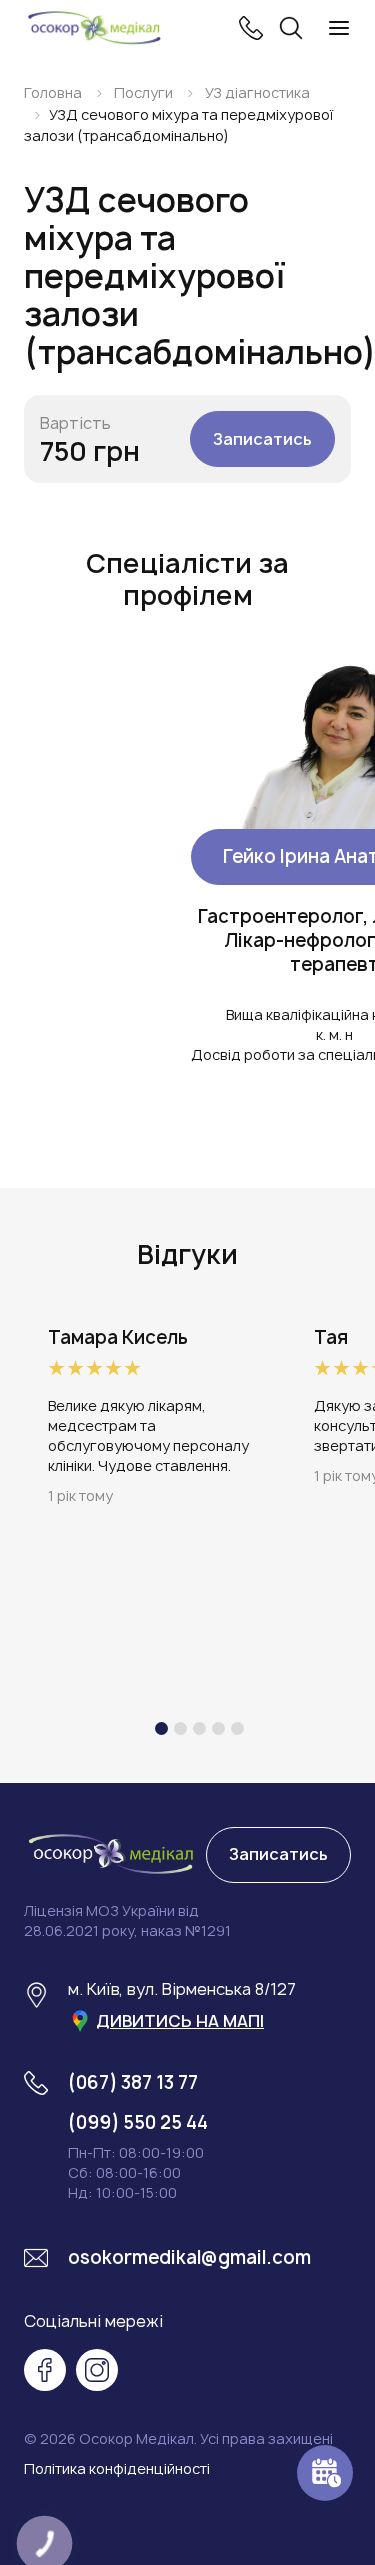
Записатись (262, 439)
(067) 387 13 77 (133, 2082)
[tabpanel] (153, 1504)
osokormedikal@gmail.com (189, 2258)
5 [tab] (237, 1728)
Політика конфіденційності (117, 2468)
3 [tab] (199, 1728)
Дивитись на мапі (180, 2021)
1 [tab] (161, 1728)
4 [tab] (218, 1728)
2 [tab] (180, 1728)
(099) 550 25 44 (138, 2122)
